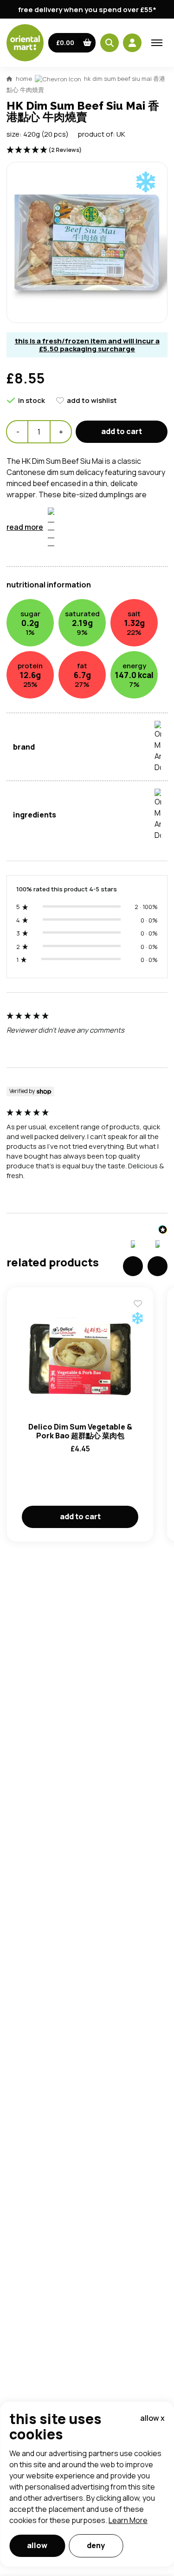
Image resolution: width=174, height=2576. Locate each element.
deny (96, 2545)
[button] (72, 43)
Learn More (128, 2520)
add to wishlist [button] (92, 400)
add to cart (122, 431)
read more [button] (25, 527)
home (24, 79)
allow (37, 2545)
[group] (87, 1035)
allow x (152, 2418)
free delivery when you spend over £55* (87, 10)
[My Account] (132, 43)
